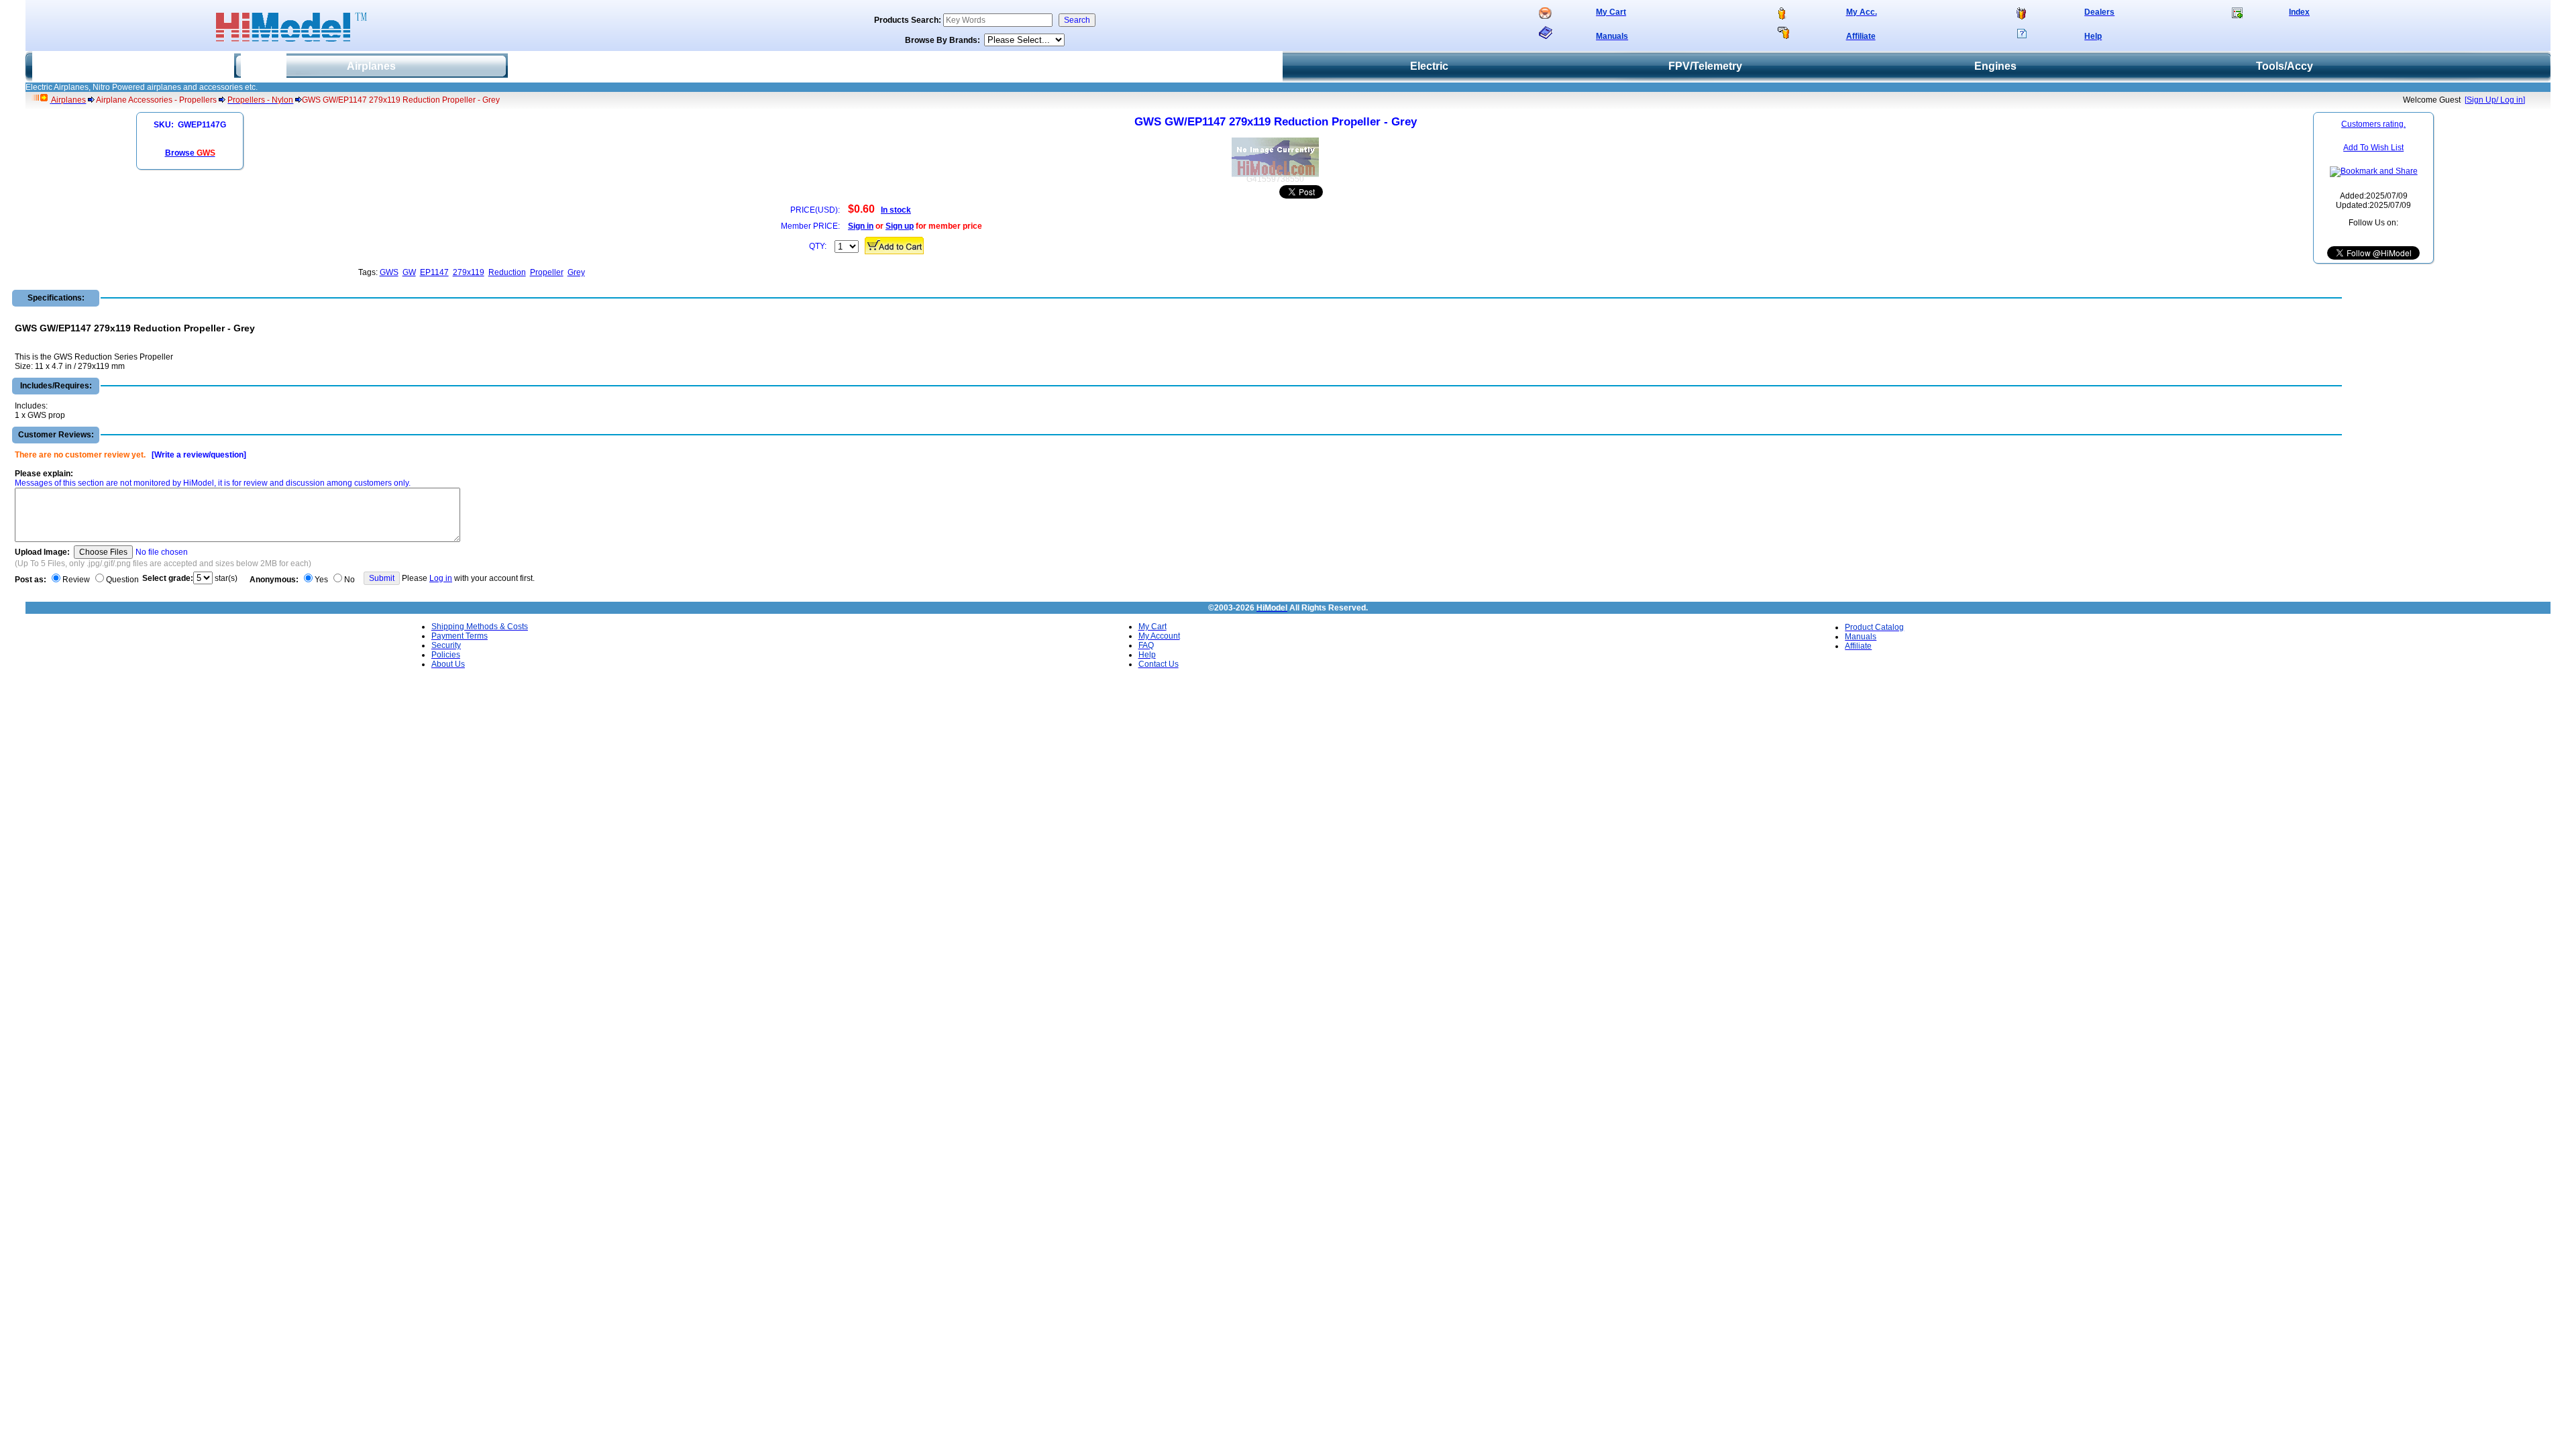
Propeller (547, 272)
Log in (441, 578)
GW (409, 272)
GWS (389, 272)
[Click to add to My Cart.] (894, 246)
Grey (576, 272)
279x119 (469, 272)
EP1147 (434, 272)
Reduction (507, 272)
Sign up (900, 226)
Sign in (861, 226)
